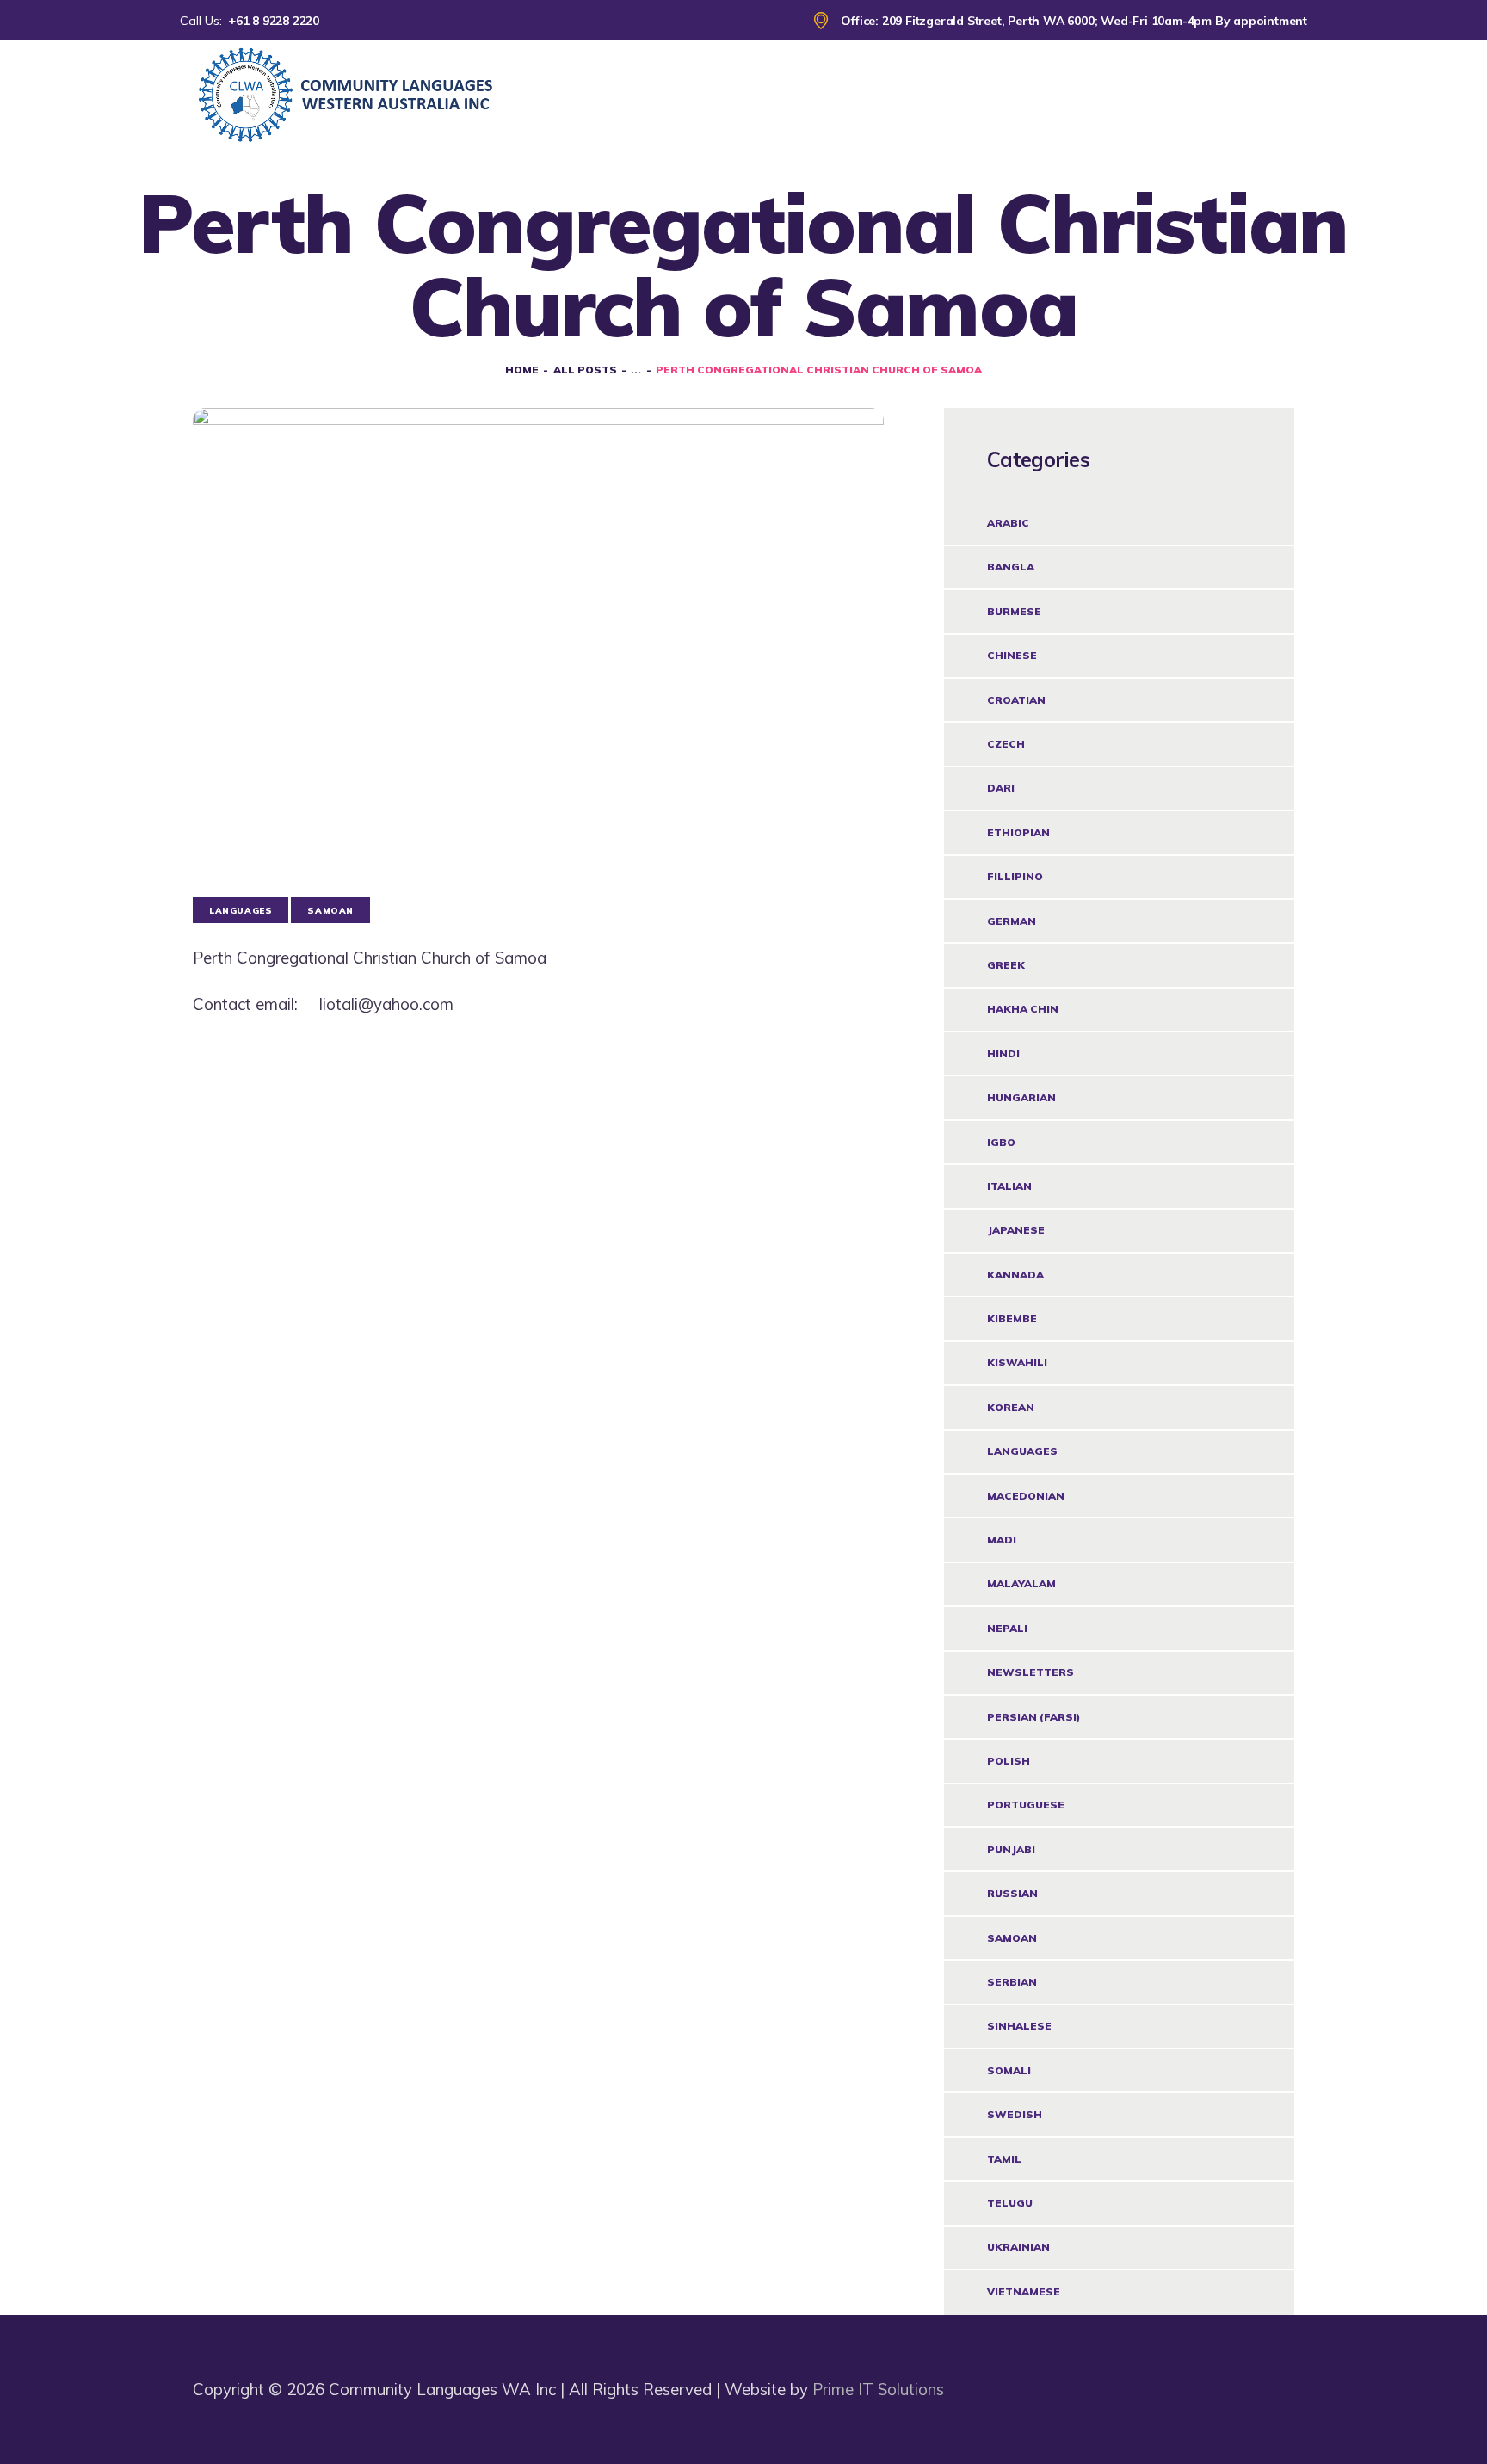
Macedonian (1026, 1496)
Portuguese (1026, 1805)
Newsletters (1030, 1672)
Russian (1012, 1893)
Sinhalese (1019, 2026)
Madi (1002, 1540)
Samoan (1012, 1938)
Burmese (1014, 611)
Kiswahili (1017, 1362)
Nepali (1007, 1628)
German (1012, 921)
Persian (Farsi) (1033, 1717)
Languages (1022, 1451)
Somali (1009, 2070)
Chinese (1012, 655)
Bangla (1011, 567)
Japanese (1016, 1230)
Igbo (1001, 1142)
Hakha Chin (1023, 1009)
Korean (1011, 1407)
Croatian (1016, 700)
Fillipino (1015, 876)
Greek (1006, 965)
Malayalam (1021, 1583)
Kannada (1015, 1275)
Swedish (1015, 2114)
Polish (1009, 1761)
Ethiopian (1018, 832)
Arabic (1008, 523)
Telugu (1010, 2203)
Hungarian (1021, 1097)
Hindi (1003, 1053)
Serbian (1012, 1982)
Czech (1006, 744)
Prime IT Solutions (878, 2389)
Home (522, 370)
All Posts (585, 370)
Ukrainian (1018, 2247)
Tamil (1004, 2159)
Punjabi (1011, 1849)
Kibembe (1012, 1318)
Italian (1009, 1186)
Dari (1001, 788)
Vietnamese (1024, 2292)
